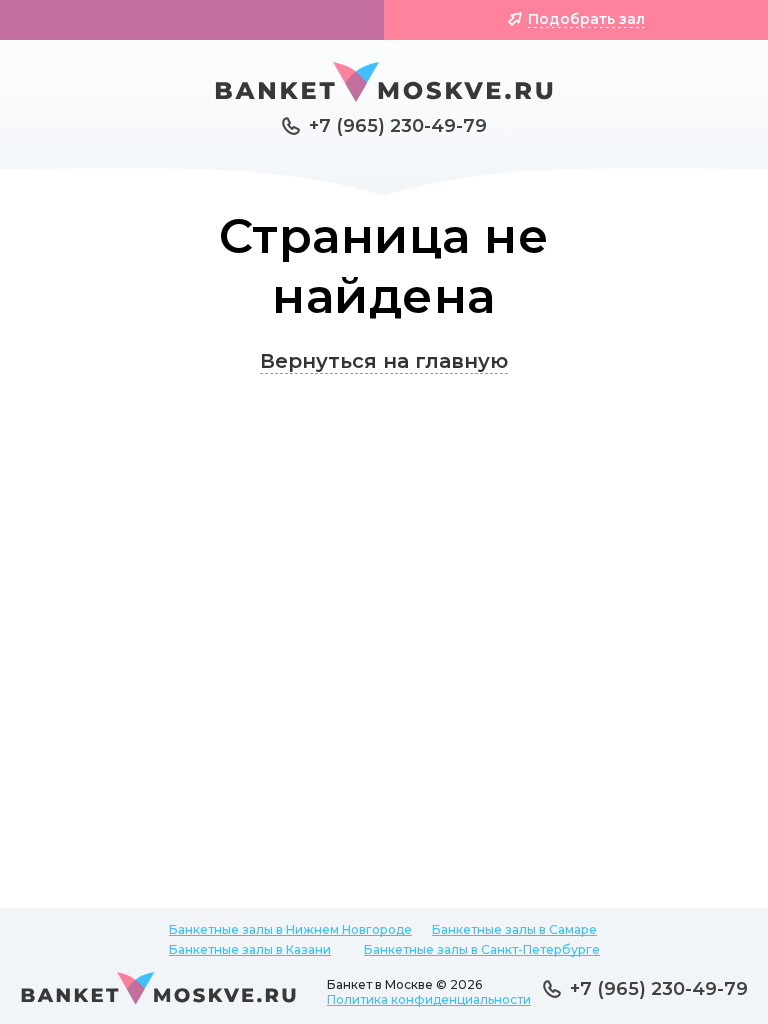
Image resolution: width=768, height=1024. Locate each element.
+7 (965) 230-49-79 (398, 126)
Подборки (202, 19)
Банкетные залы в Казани (250, 949)
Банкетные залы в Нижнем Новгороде (290, 929)
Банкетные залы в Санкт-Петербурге (482, 949)
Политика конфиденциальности (429, 999)
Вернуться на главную (384, 361)
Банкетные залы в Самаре (514, 929)
